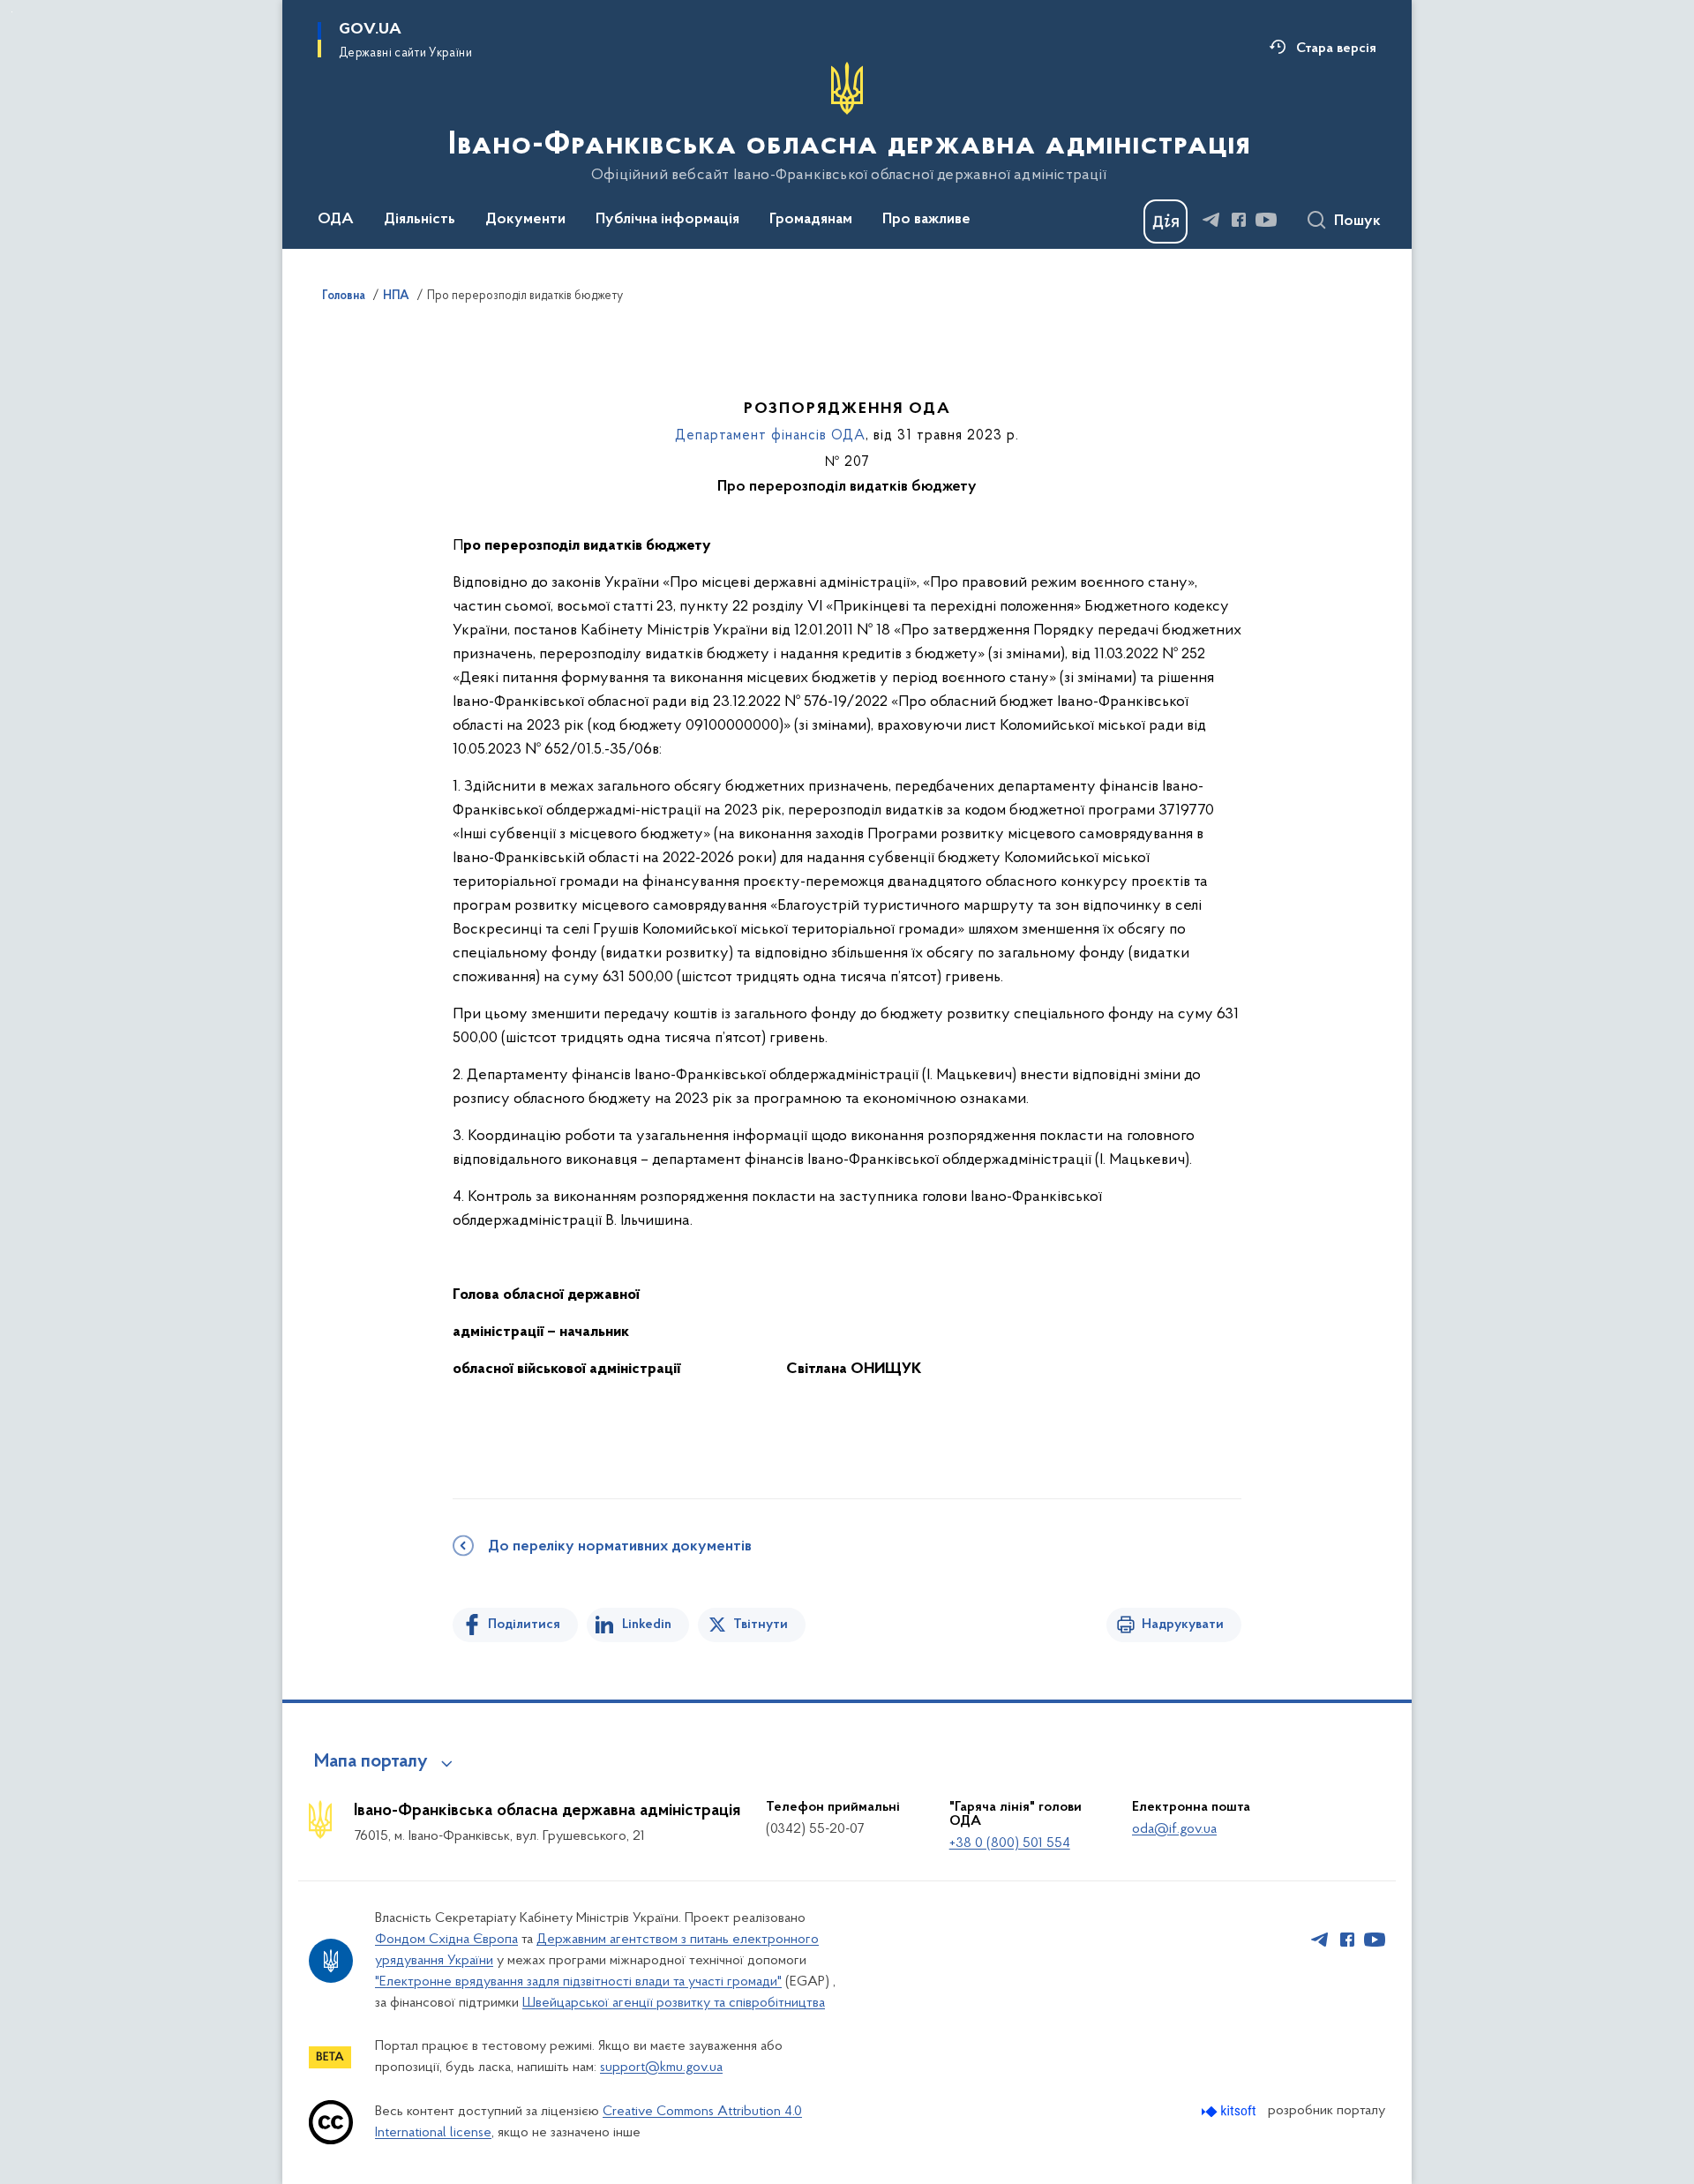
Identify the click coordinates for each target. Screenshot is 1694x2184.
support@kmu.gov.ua (661, 2068)
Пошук (1357, 221)
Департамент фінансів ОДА (770, 436)
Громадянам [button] (811, 220)
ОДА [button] (336, 220)
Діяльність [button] (420, 220)
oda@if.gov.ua (1174, 1829)
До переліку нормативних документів (620, 1547)
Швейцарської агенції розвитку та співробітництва (674, 2003)
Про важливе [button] (926, 220)
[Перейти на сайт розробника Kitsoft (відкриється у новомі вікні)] (1230, 2111)
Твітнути (761, 1625)
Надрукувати (1183, 1625)
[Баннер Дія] (1166, 221)
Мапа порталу (371, 1762)
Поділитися (524, 1625)
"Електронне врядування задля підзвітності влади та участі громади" (578, 1982)
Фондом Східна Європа (446, 1940)
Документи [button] (525, 220)
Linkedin (647, 1625)
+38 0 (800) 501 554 (1010, 1843)
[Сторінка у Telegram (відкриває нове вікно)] (1211, 220)
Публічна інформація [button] (667, 220)
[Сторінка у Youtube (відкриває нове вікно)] (1266, 220)
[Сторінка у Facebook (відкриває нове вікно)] (1239, 220)
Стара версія (1336, 49)
